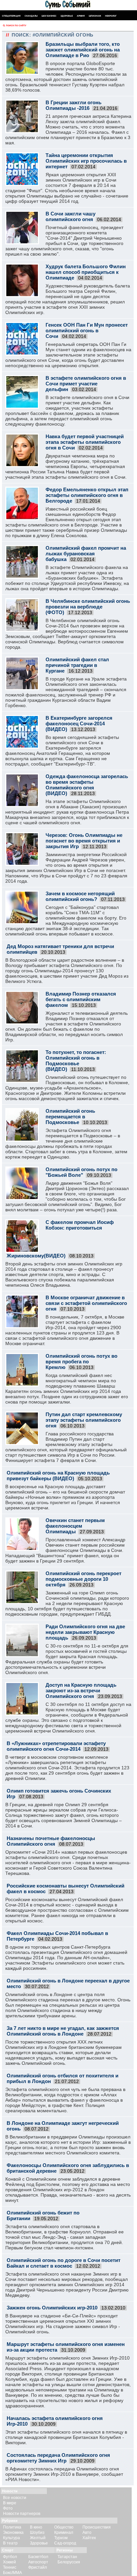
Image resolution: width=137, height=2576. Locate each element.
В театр (10, 2543)
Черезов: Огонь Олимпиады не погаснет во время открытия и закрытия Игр (84, 841)
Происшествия (97, 2527)
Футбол (10, 2557)
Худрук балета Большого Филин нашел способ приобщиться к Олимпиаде (86, 272)
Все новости (15, 2498)
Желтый (38, 2538)
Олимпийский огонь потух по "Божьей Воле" (81, 1172)
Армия (81, 16)
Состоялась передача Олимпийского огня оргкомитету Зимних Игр (58, 2458)
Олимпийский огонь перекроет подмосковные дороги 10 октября (83, 1579)
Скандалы (31, 16)
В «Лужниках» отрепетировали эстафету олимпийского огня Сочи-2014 (56, 1746)
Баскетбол (38, 2557)
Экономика (13, 2533)
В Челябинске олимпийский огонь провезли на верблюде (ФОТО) (88, 607)
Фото (8, 2508)
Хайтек (89, 2538)
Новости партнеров (22, 2514)
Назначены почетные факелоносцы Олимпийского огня (51, 1841)
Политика (12, 2527)
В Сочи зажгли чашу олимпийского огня (70, 216)
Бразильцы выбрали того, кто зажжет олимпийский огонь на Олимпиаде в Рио (83, 50)
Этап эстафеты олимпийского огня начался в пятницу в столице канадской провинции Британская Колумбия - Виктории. (66, 2437)
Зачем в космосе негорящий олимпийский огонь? (80, 896)
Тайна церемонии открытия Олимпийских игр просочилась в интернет (86, 161)
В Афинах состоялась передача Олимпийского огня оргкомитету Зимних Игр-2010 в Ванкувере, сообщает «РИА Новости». (64, 2474)
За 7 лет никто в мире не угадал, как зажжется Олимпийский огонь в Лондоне (63, 2031)
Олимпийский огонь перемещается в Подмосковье (70, 1117)
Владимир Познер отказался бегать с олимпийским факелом (81, 999)
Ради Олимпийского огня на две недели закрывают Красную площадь (85, 1632)
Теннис (10, 2567)
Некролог (111, 16)
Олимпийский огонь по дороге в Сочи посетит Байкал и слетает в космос (64, 2263)
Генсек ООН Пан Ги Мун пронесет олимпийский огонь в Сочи (87, 330)
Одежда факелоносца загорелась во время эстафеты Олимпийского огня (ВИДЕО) (87, 785)
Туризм (61, 2538)
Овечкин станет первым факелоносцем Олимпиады (75, 1526)
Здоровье (67, 16)
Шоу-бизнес (49, 16)
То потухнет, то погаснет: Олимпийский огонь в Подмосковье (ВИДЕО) (76, 1061)
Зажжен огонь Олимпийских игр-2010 (52, 2308)
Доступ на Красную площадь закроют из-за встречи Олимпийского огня (81, 1690)
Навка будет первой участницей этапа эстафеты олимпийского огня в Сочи (85, 442)
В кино (36, 2527)
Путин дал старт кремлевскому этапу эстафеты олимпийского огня (84, 1420)
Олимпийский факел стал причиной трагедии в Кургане (77, 665)
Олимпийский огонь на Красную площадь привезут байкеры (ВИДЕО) (58, 1476)
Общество (64, 2527)
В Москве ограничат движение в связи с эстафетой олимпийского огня (86, 1303)
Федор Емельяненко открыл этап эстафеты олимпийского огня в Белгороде (87, 495)
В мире (10, 2503)
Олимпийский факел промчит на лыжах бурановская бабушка (86, 554)
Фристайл (38, 2567)
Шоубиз (37, 2533)
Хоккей (9, 2562)
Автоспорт (38, 2562)
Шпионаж (95, 16)
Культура (11, 2538)
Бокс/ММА (12, 2573)
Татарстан (67, 2557)
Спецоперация (11, 16)
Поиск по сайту (16, 25)
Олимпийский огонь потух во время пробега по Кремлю (81, 1362)
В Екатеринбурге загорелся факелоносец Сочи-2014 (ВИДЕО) (79, 724)
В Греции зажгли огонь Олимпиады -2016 (73, 105)
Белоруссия (69, 2562)
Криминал (64, 2533)
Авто (87, 2533)
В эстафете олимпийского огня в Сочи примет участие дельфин (86, 384)
